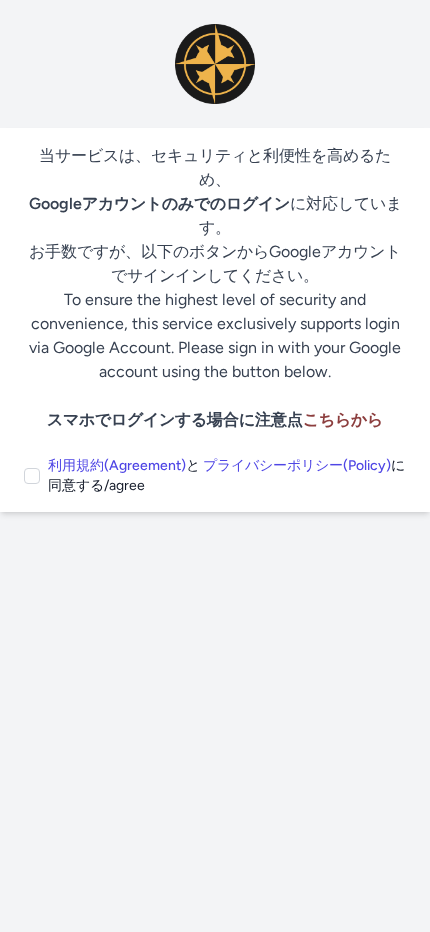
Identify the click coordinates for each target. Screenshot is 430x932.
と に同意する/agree (226, 475)
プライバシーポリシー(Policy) (297, 465)
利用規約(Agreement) (117, 465)
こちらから (343, 419)
